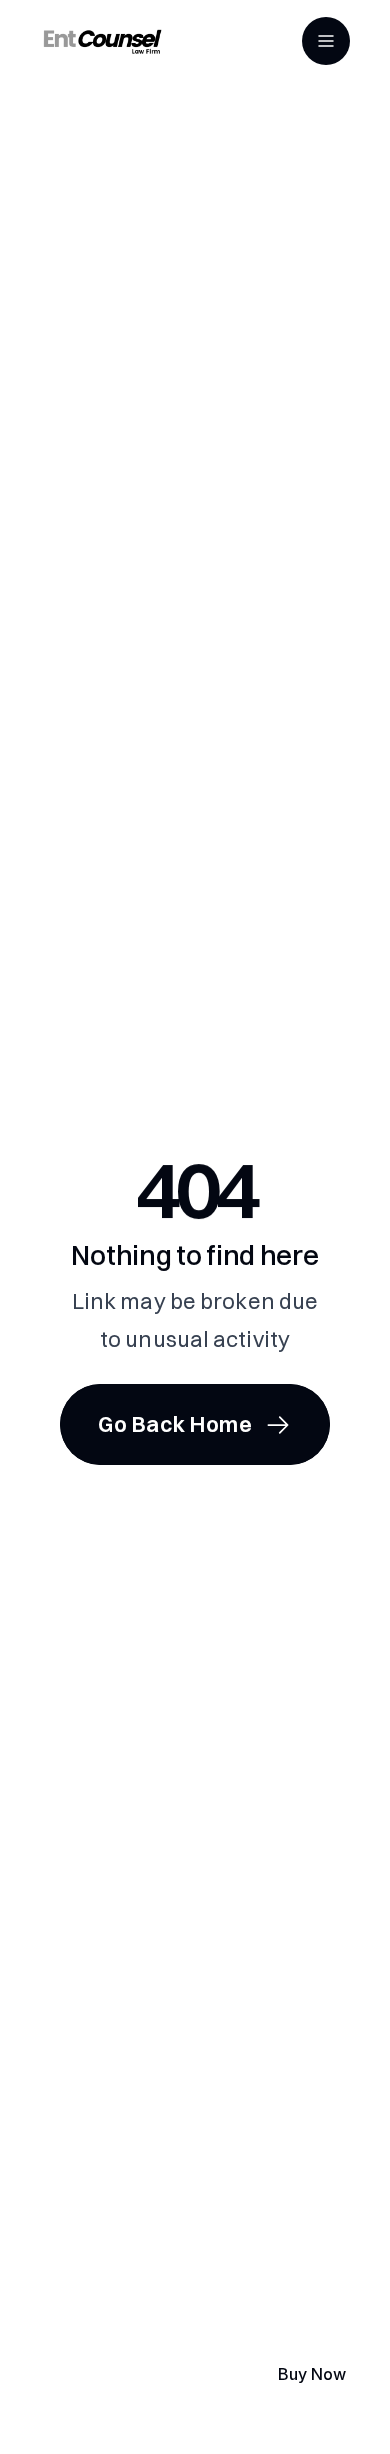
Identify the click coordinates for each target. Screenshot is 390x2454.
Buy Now (312, 2374)
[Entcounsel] (102, 40)
